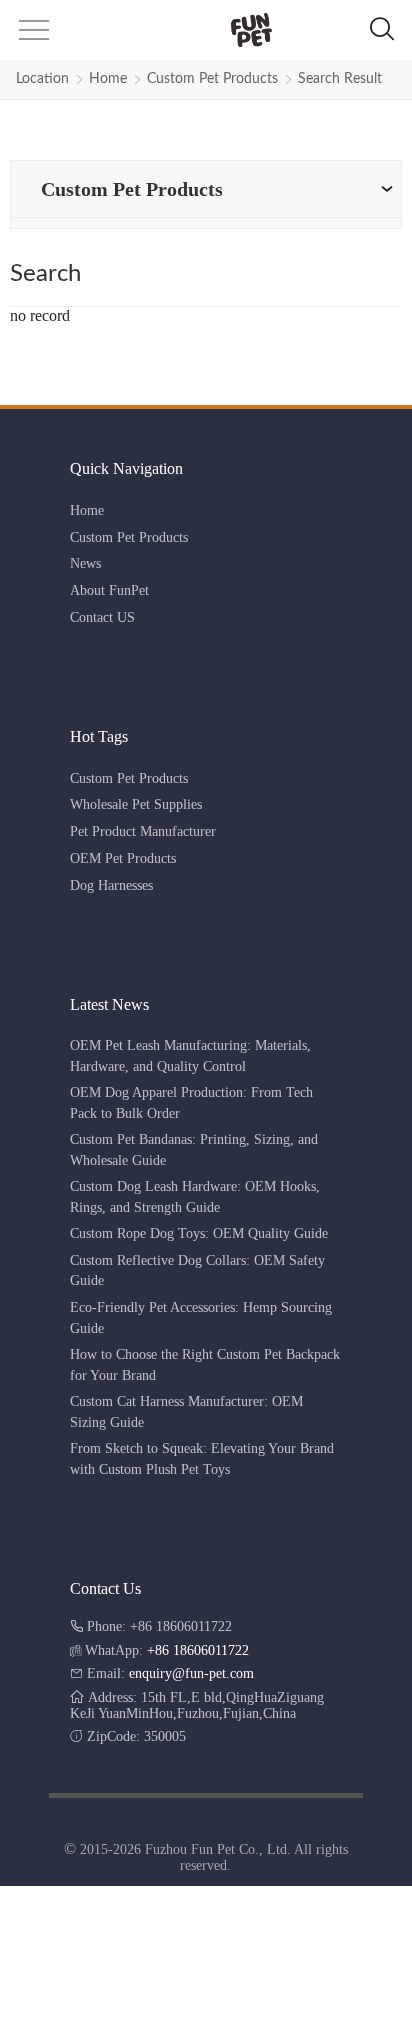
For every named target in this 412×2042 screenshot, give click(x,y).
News (85, 563)
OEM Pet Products (123, 858)
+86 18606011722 (198, 1650)
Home (108, 79)
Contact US (102, 617)
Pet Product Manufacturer (143, 831)
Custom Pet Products (212, 79)
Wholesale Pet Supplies (136, 804)
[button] (32, 36)
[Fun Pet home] (204, 30)
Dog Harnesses (111, 885)
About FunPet (109, 590)
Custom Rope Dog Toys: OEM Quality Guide (199, 1233)
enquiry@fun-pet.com (191, 1673)
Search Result (340, 79)
